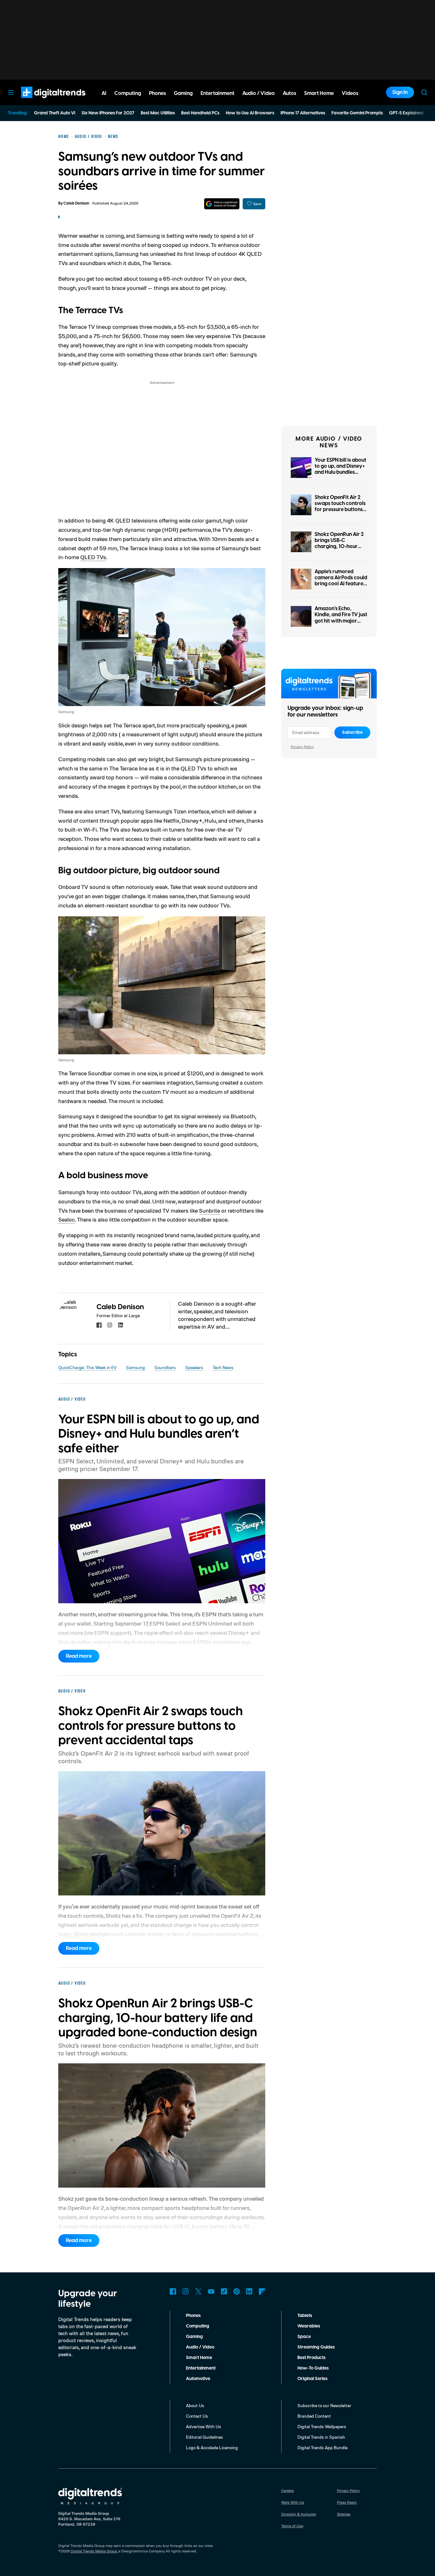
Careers (288, 2490)
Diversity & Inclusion (299, 2514)
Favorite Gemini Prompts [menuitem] (357, 113)
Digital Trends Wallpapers (322, 2426)
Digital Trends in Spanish (321, 2437)
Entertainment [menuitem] (217, 93)
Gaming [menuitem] (183, 93)
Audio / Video (200, 2347)
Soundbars (165, 1367)
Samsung (135, 1367)
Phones (193, 2316)
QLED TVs (93, 557)
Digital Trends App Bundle (322, 2447)
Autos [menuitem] (289, 93)
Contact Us (197, 2416)
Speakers (194, 1367)
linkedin (121, 1325)
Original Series (312, 2379)
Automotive (198, 2379)
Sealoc (67, 1219)
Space (304, 2337)
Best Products (311, 2358)
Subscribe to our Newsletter (324, 2405)
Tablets (305, 2316)
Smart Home (199, 2358)
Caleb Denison (76, 203)
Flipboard (262, 2291)
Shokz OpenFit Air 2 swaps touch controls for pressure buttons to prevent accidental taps (340, 510)
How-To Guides (313, 2368)
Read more (79, 1656)
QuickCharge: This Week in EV (87, 1367)
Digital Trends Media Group (94, 2551)
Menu (11, 92)
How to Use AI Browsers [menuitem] (250, 113)
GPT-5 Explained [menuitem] (406, 113)
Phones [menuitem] (157, 93)
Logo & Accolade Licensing (212, 2447)
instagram (110, 1325)
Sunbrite (210, 1210)
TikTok (224, 2291)
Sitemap (344, 2514)
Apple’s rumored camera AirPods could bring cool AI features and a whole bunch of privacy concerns (341, 584)
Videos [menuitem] (350, 93)
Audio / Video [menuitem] (259, 93)
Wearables (309, 2326)
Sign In (400, 92)
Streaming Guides (316, 2347)
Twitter (198, 2291)
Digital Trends (42, 101)
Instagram (186, 2291)
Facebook (173, 2291)
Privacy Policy (302, 747)
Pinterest (237, 2291)
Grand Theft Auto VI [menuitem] (55, 113)
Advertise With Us (203, 2426)
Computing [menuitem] (128, 93)
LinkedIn (249, 2291)
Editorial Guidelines (204, 2437)
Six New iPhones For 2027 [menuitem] (108, 113)
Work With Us (293, 2502)
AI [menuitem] (104, 93)
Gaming (194, 2337)
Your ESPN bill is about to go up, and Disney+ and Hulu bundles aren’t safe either (340, 469)
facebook (99, 1325)
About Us (195, 2405)
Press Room (347, 2502)
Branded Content (314, 2416)
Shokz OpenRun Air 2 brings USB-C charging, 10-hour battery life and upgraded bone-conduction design (339, 550)
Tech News (223, 1367)
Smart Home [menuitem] (319, 93)
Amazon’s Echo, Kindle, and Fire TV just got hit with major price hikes (341, 618)
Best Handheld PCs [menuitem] (200, 113)
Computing (198, 2326)
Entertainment (201, 2368)
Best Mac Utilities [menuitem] (158, 113)
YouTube (211, 2291)
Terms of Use (292, 2526)
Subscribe (352, 732)
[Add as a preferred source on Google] (222, 204)
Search (424, 92)
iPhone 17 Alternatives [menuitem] (303, 113)
